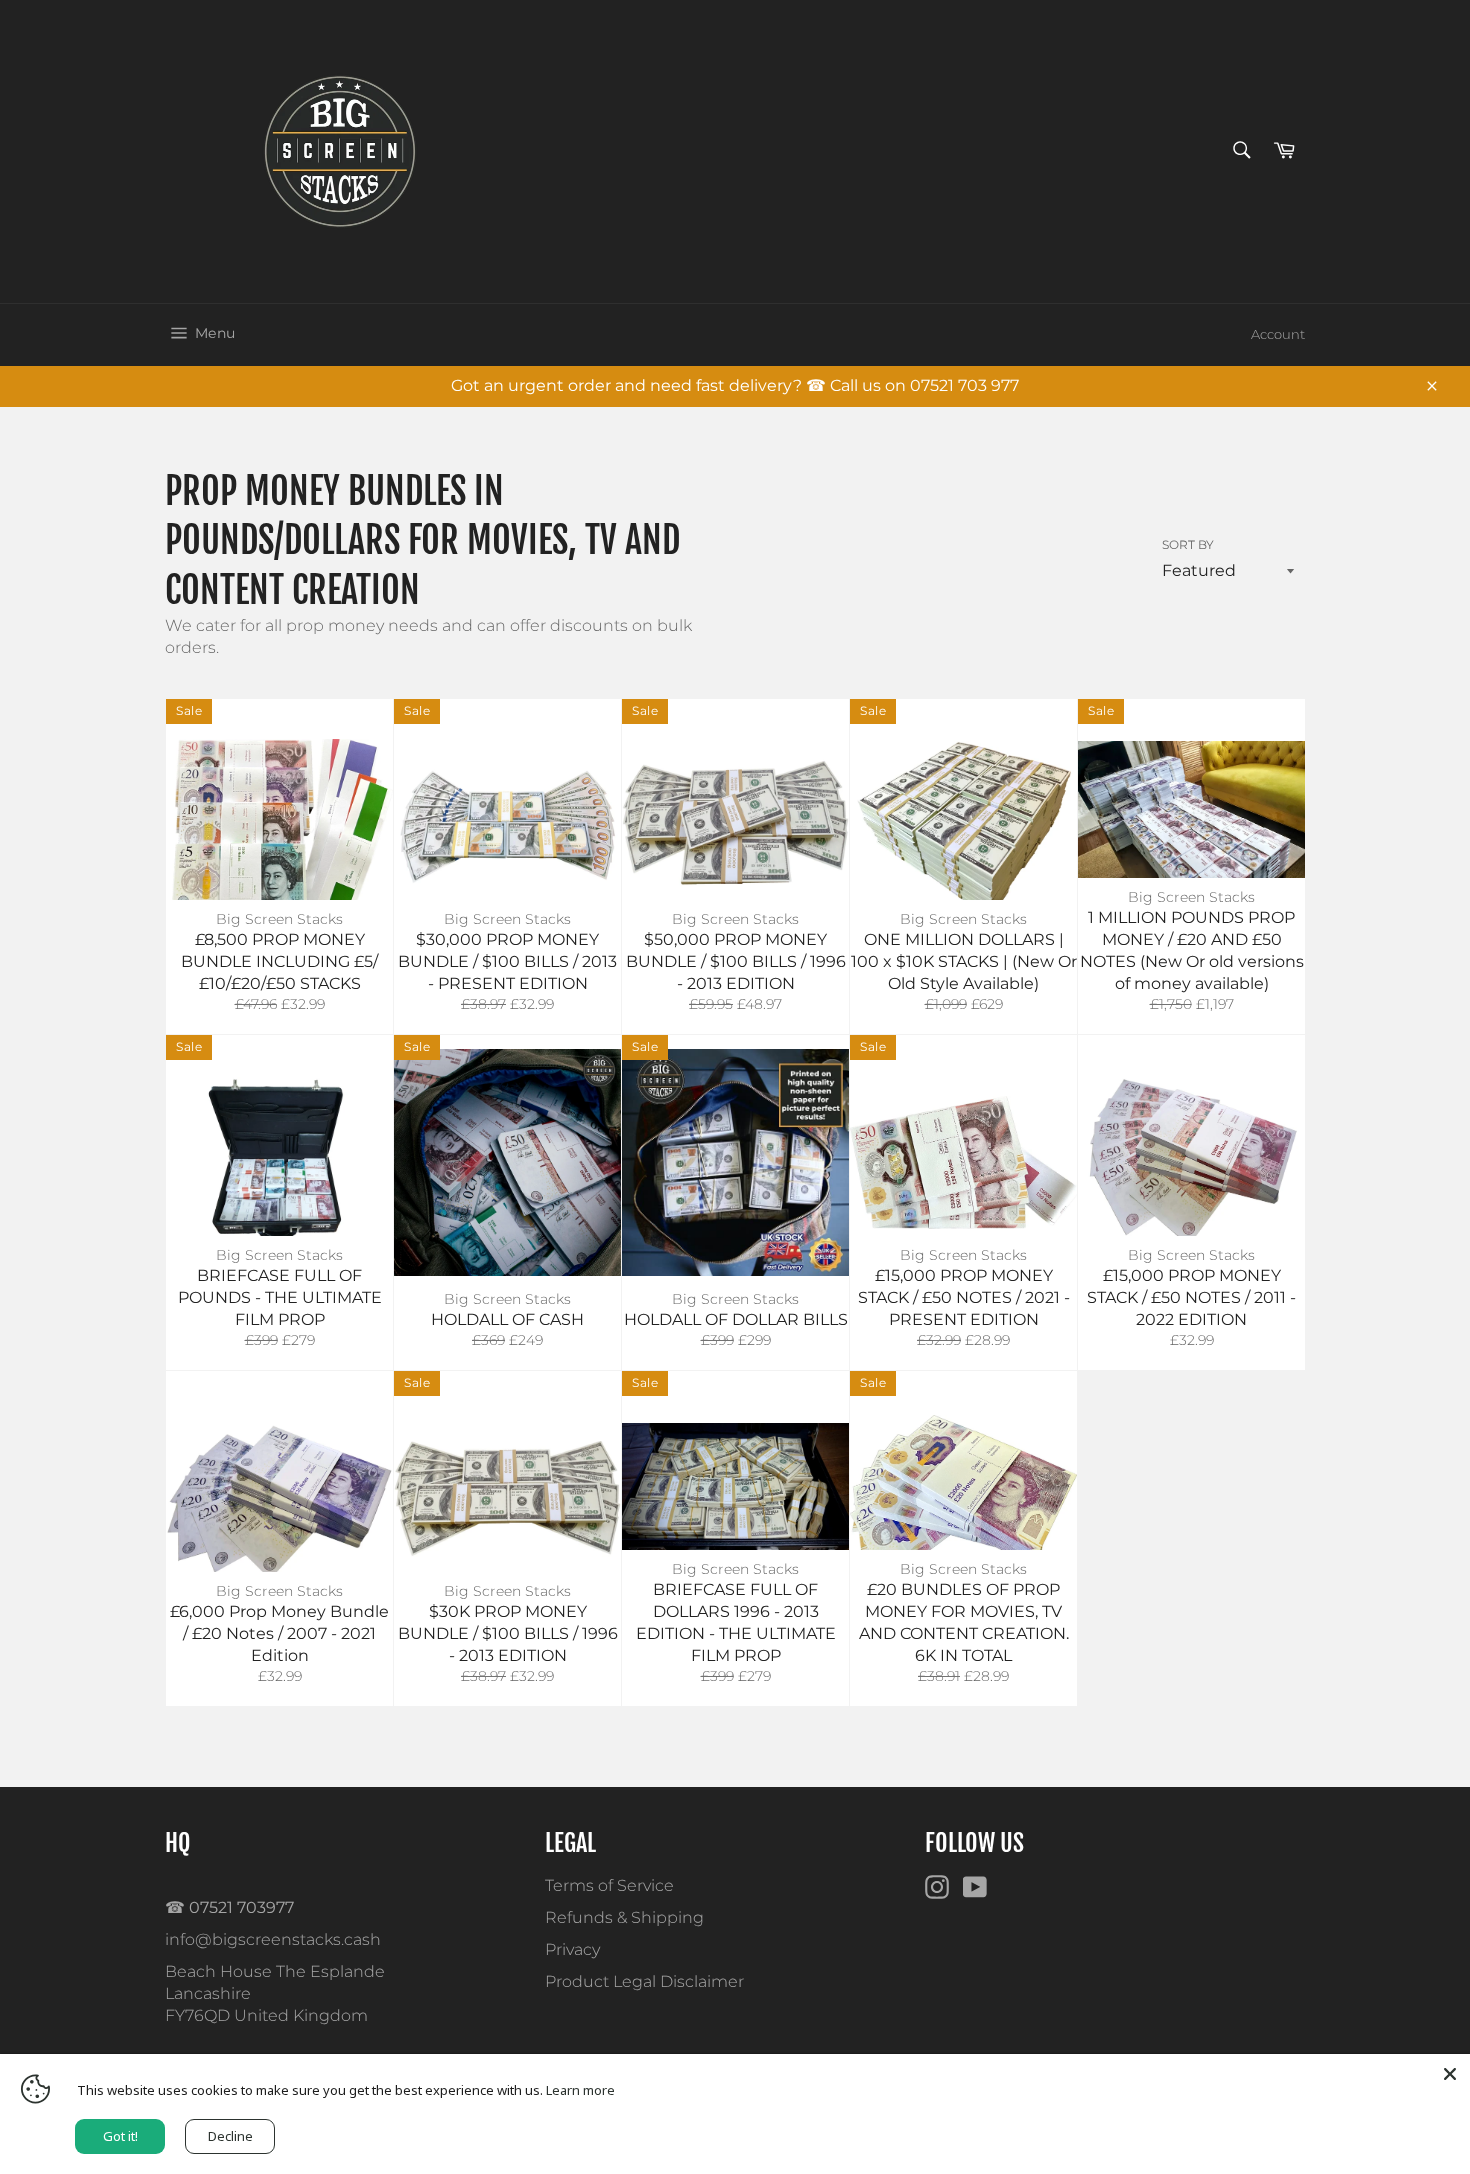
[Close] (1450, 2074)
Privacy (572, 1949)
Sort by (1188, 544)
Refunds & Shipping (624, 1917)
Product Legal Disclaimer (644, 1981)
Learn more (580, 2090)
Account (1278, 334)
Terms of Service (609, 1885)
